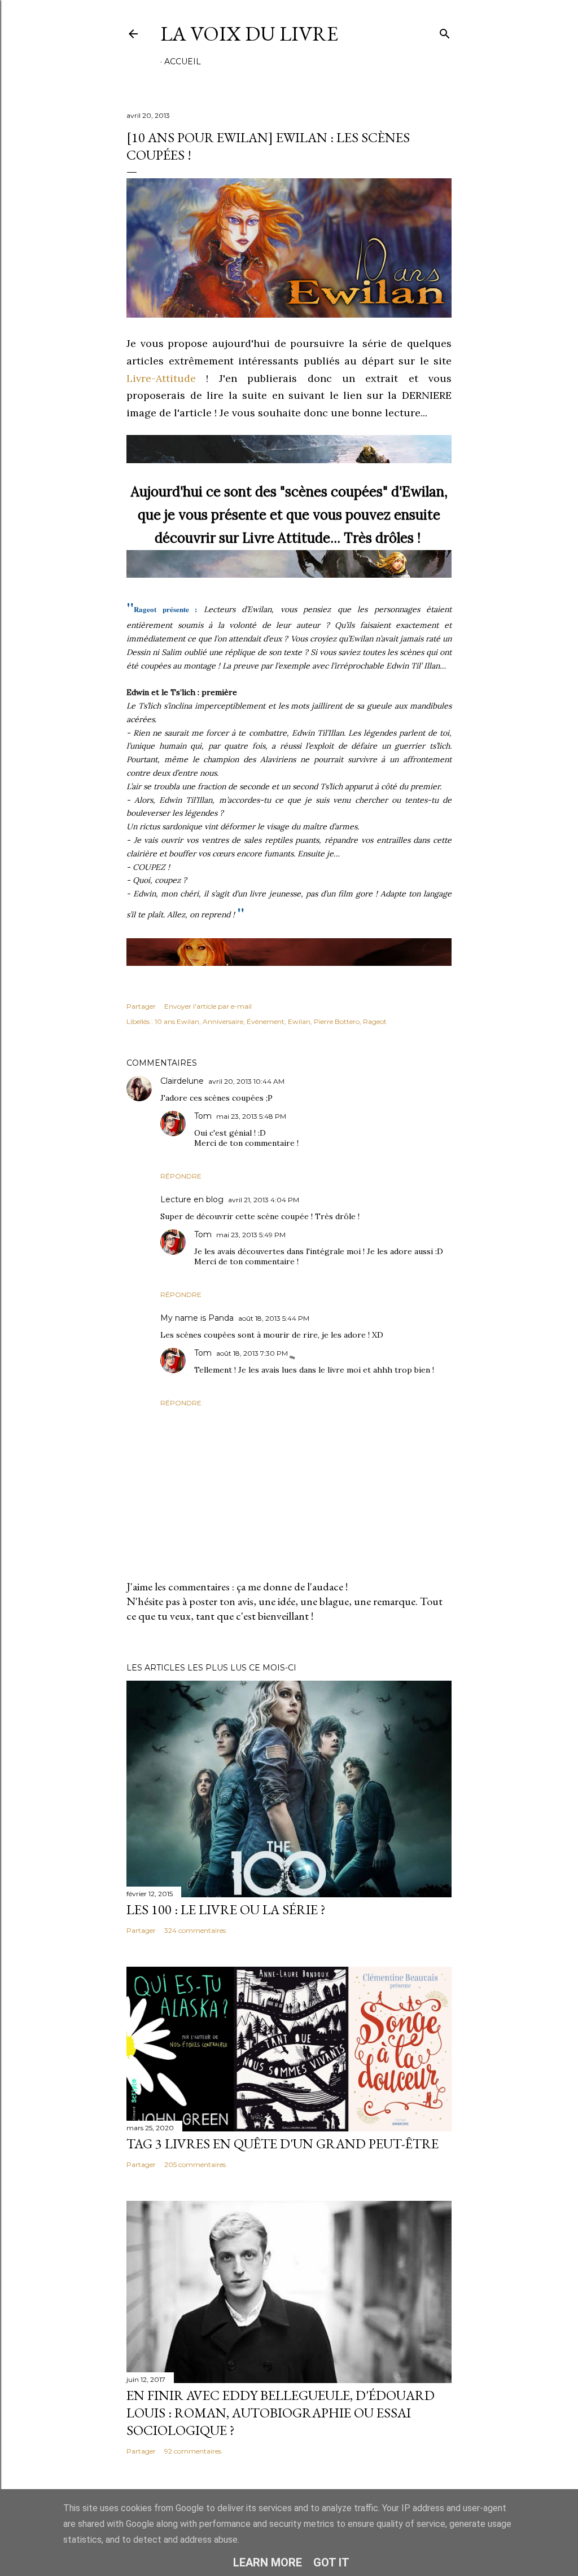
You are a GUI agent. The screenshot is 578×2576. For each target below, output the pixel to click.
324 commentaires (195, 1930)
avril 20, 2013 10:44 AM (246, 1081)
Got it (331, 2562)
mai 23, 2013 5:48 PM (251, 1116)
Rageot (375, 1021)
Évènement (266, 1021)
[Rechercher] (445, 31)
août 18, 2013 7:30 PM (252, 1353)
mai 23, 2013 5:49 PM (251, 1235)
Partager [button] (141, 1006)
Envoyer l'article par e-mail (208, 1006)
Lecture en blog (192, 1199)
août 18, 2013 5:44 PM (274, 1318)
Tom (203, 1116)
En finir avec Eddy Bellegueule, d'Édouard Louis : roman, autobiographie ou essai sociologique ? (281, 2413)
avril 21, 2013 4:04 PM (264, 1200)
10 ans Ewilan (177, 1021)
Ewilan (299, 1021)
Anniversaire (223, 1021)
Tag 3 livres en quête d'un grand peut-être (283, 2144)
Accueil (183, 61)
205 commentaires (195, 2164)
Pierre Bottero (337, 1021)
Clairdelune (182, 1081)
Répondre (181, 1176)
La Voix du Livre (249, 34)
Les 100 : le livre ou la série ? (226, 1909)
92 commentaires (193, 2451)
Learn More (268, 2562)
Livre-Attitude (161, 378)
